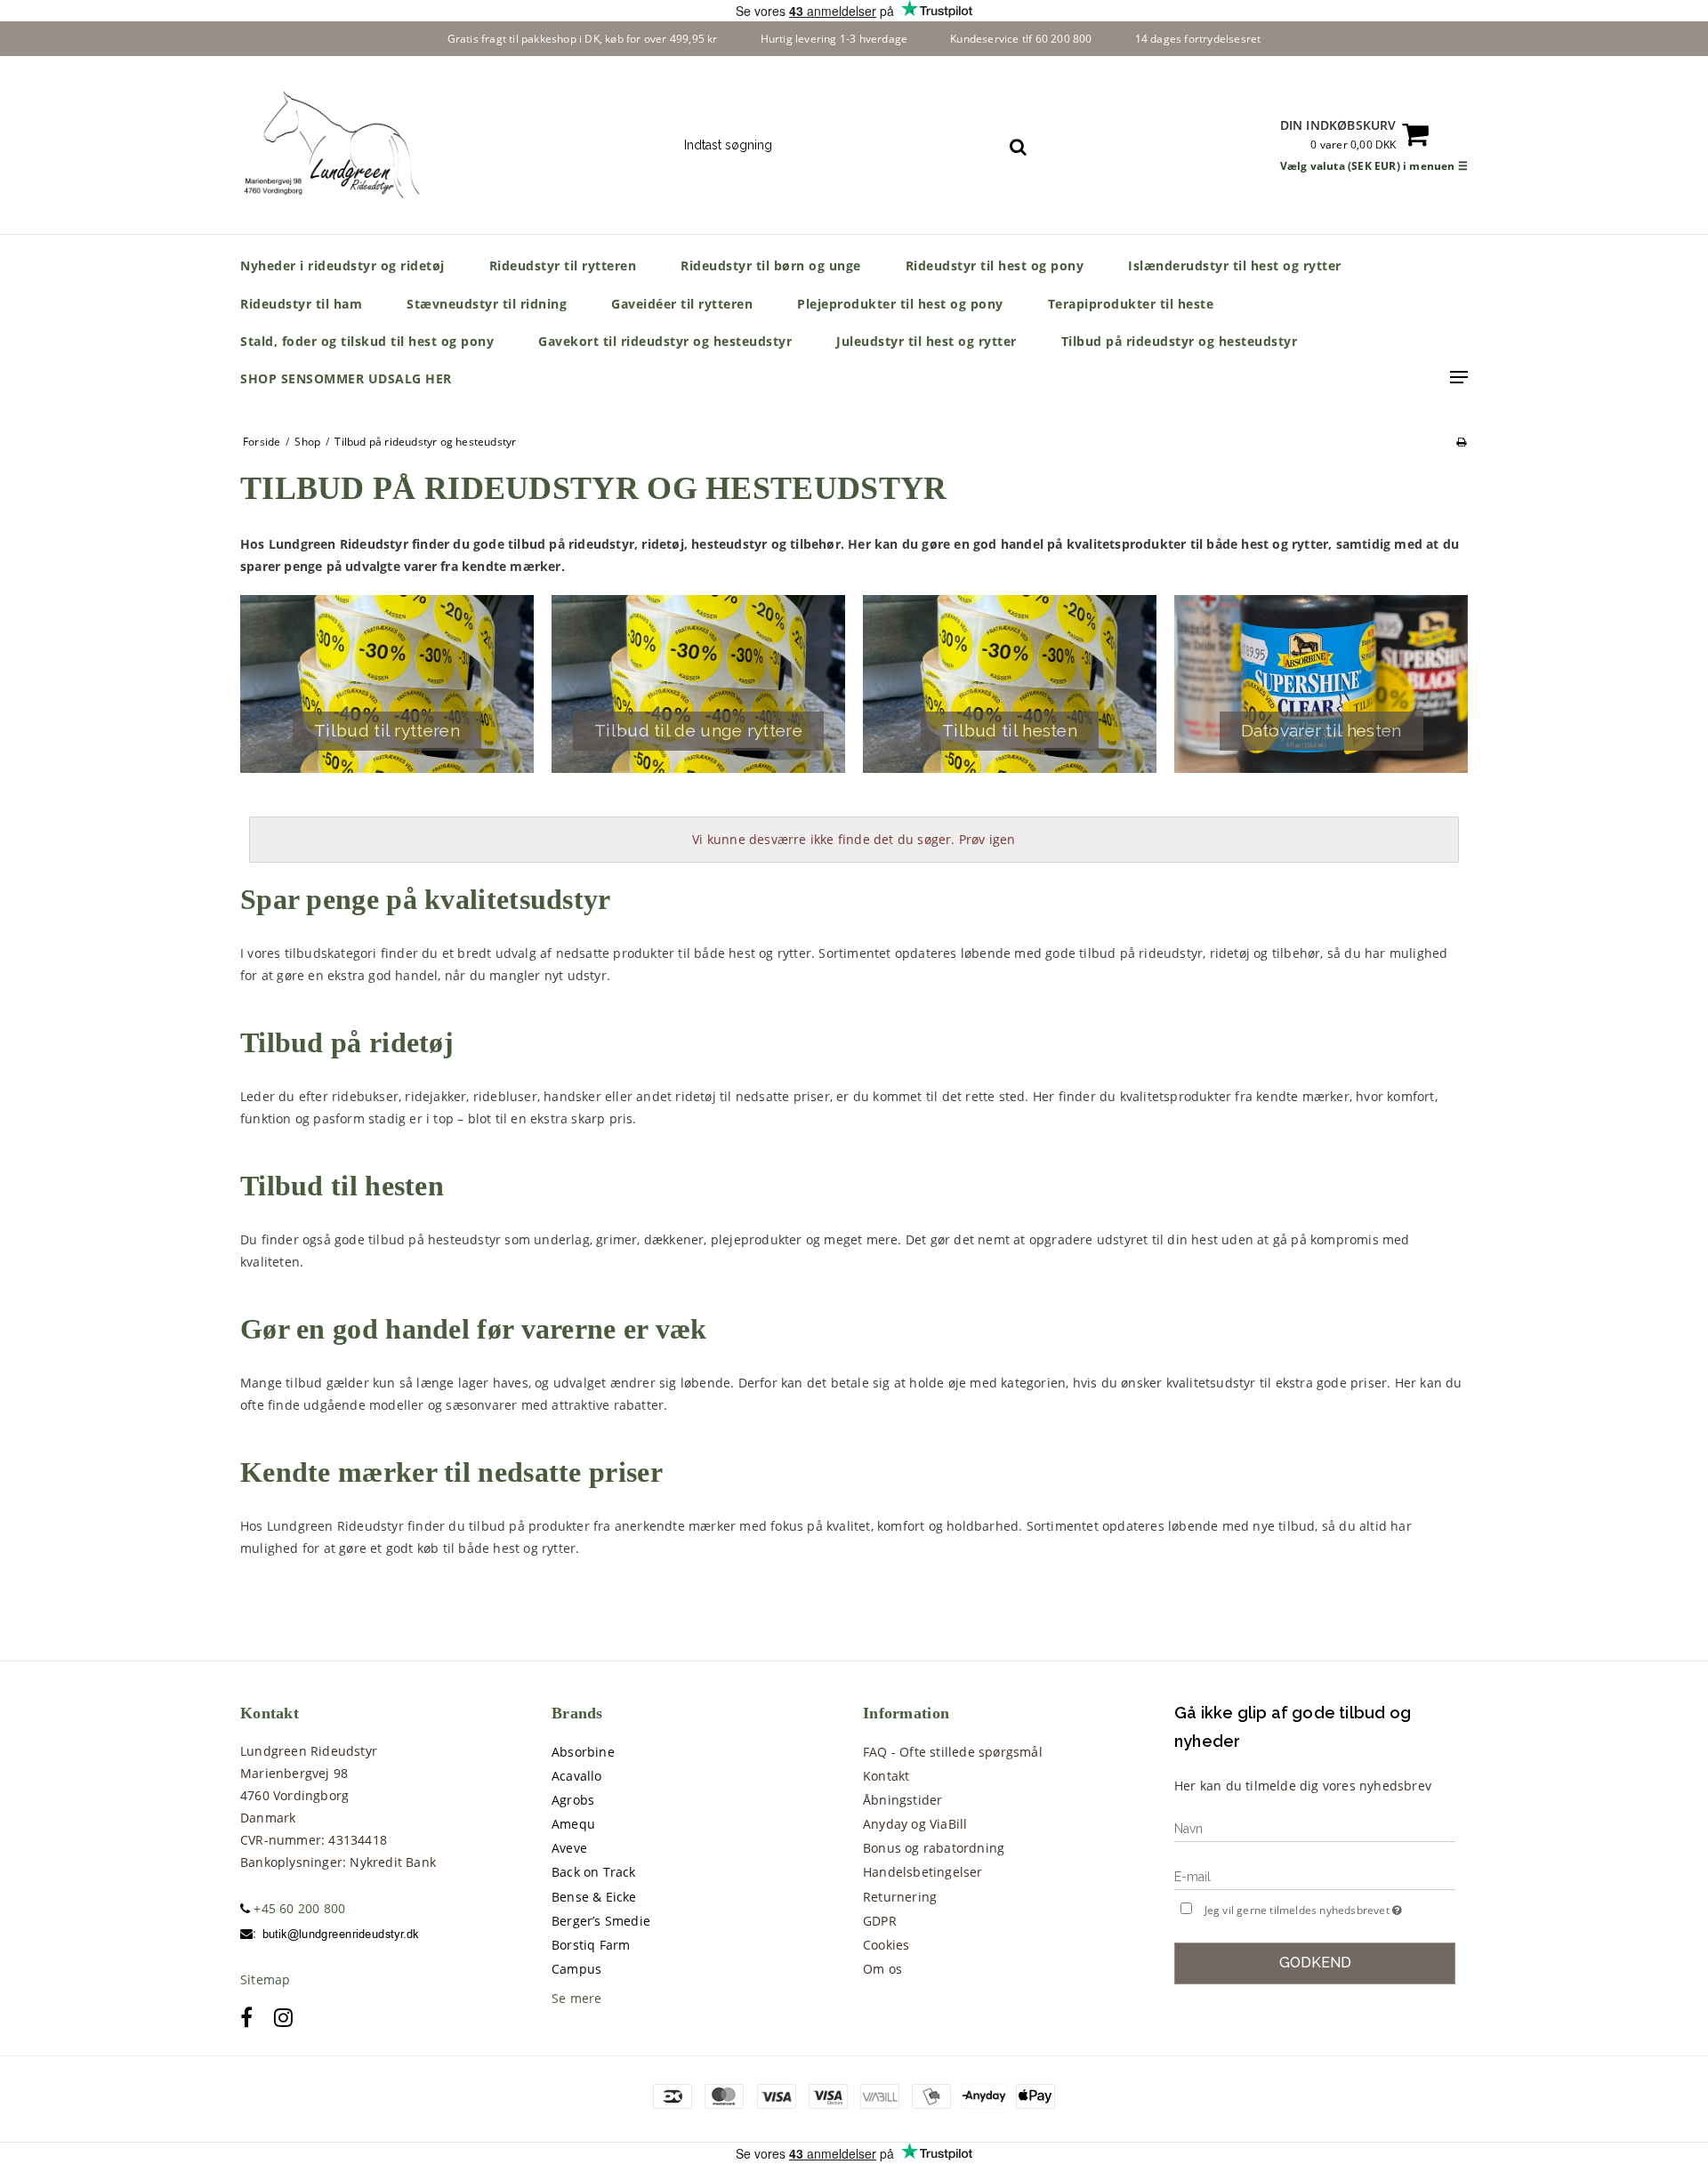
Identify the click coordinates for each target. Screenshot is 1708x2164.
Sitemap (265, 1979)
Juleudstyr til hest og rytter (927, 341)
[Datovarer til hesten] (1321, 684)
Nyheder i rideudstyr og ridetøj (342, 265)
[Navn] (1315, 1827)
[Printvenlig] (1461, 441)
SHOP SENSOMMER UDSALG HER (346, 378)
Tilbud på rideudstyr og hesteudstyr (1180, 341)
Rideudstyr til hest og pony (995, 265)
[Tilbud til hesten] (1010, 684)
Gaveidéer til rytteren (682, 304)
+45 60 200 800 (298, 1908)
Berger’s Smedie (601, 1921)
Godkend (1315, 1963)
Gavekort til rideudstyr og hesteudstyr (665, 341)
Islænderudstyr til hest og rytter (1235, 265)
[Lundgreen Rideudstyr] (335, 145)
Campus (576, 1969)
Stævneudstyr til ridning (487, 304)
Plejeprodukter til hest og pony (900, 304)
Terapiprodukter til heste (1131, 304)
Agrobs (573, 1800)
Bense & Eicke (594, 1897)
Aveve (569, 1848)
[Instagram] (283, 2017)
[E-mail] (1315, 1875)
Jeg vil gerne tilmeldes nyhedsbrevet (1330, 1907)
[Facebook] (246, 2017)
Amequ (573, 1824)
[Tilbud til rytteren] (387, 684)
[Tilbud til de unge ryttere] (698, 684)
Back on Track (594, 1872)
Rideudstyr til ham (301, 304)
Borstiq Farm (591, 1945)
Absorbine (583, 1752)
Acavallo (577, 1776)
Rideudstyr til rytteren (563, 265)
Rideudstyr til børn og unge (771, 265)
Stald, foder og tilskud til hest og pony (367, 341)
